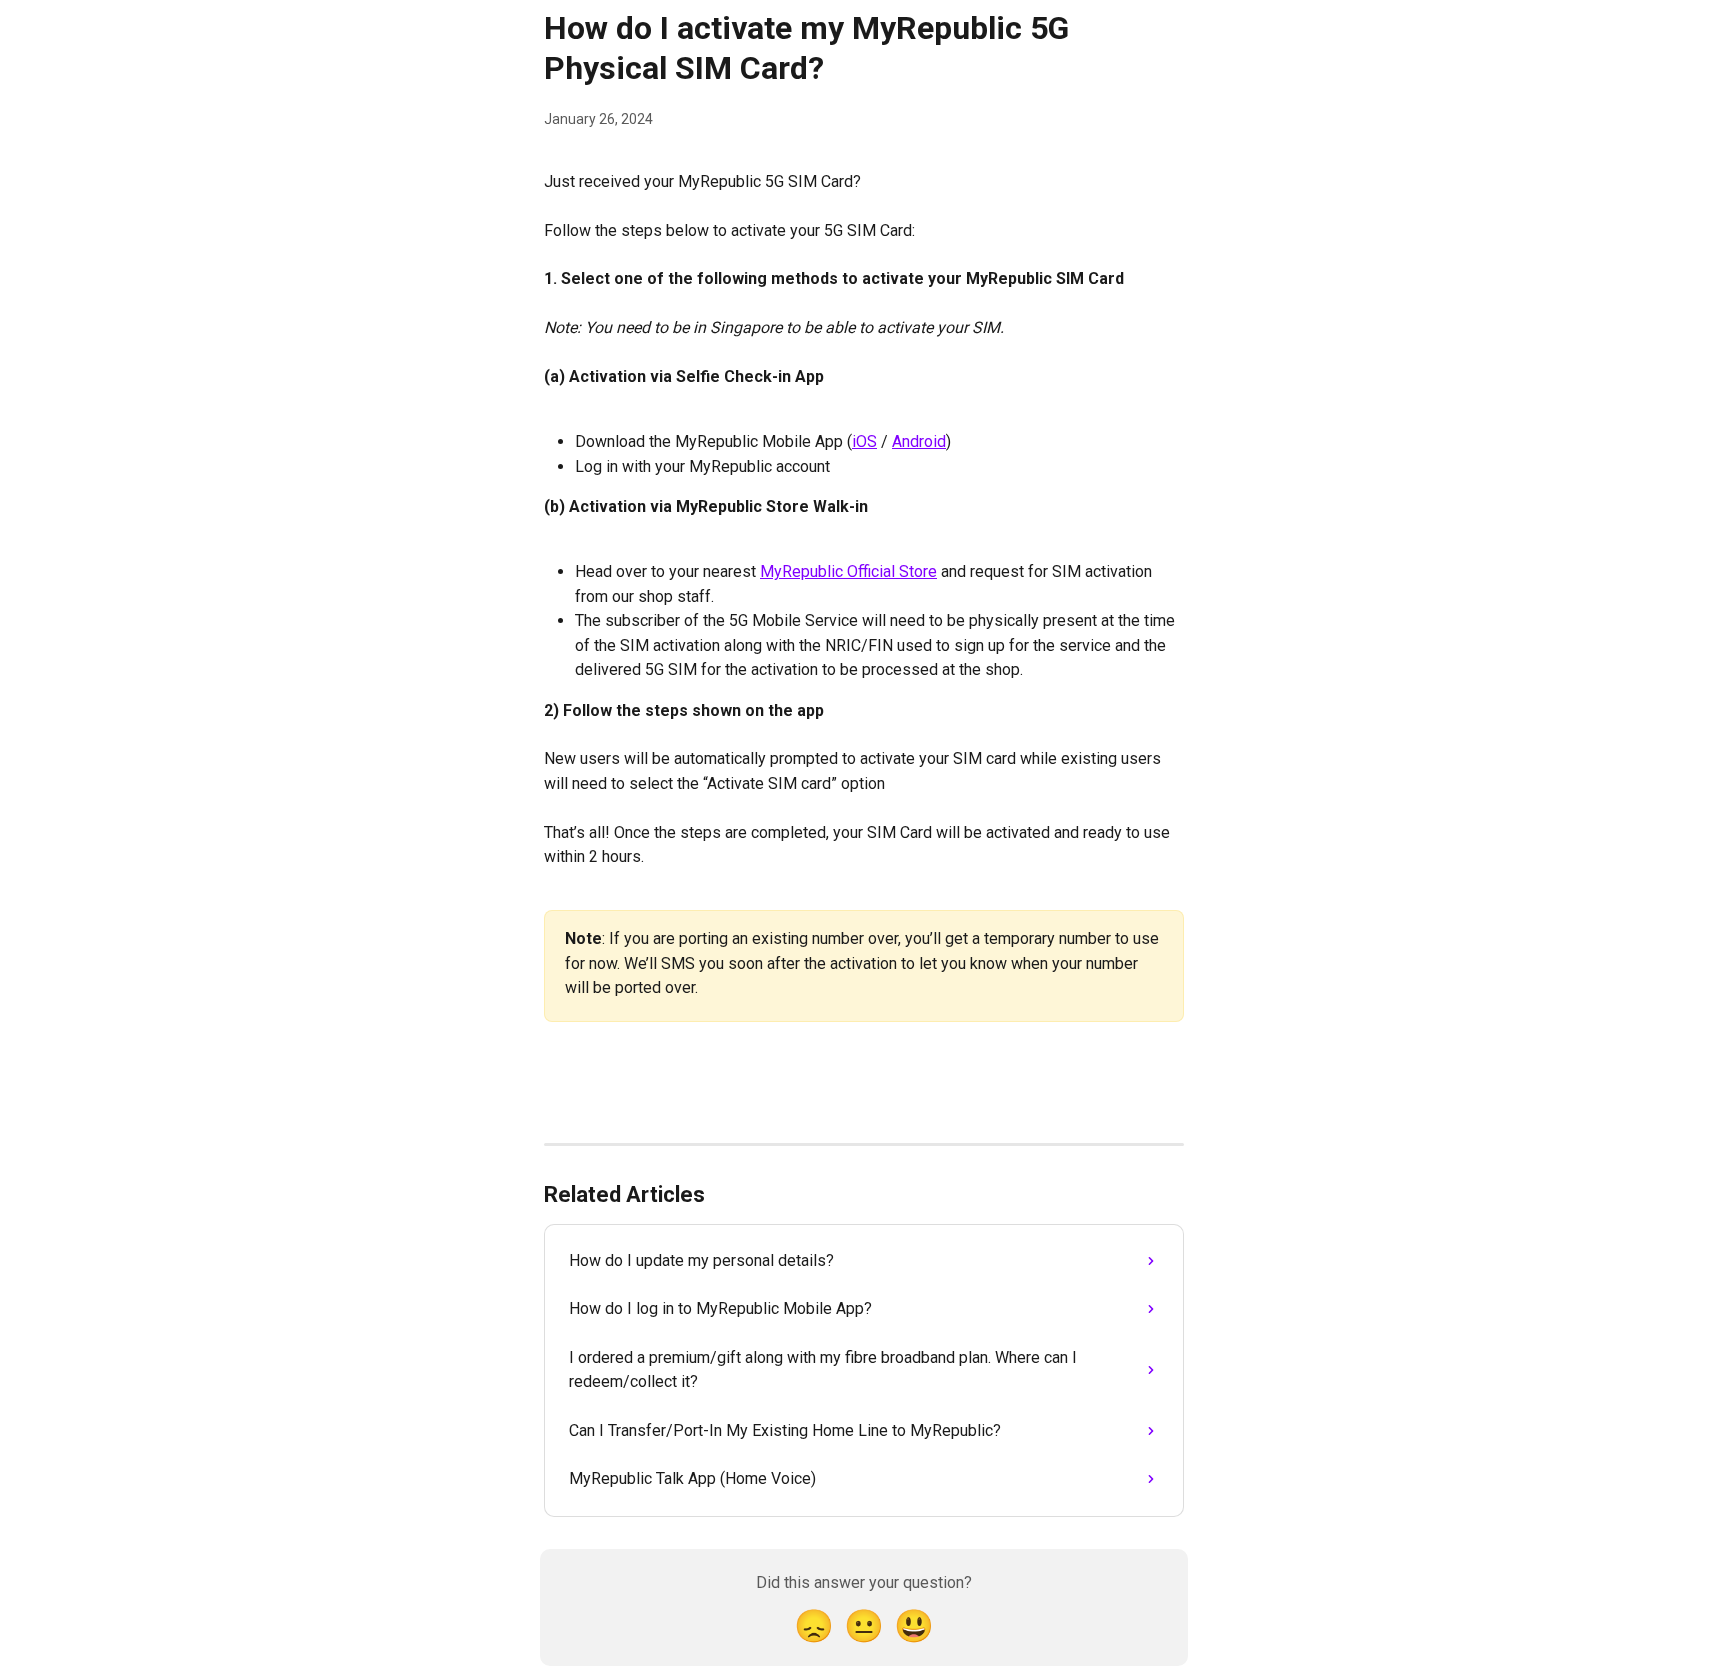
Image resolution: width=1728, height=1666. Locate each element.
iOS (864, 441)
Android (919, 441)
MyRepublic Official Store (848, 571)
